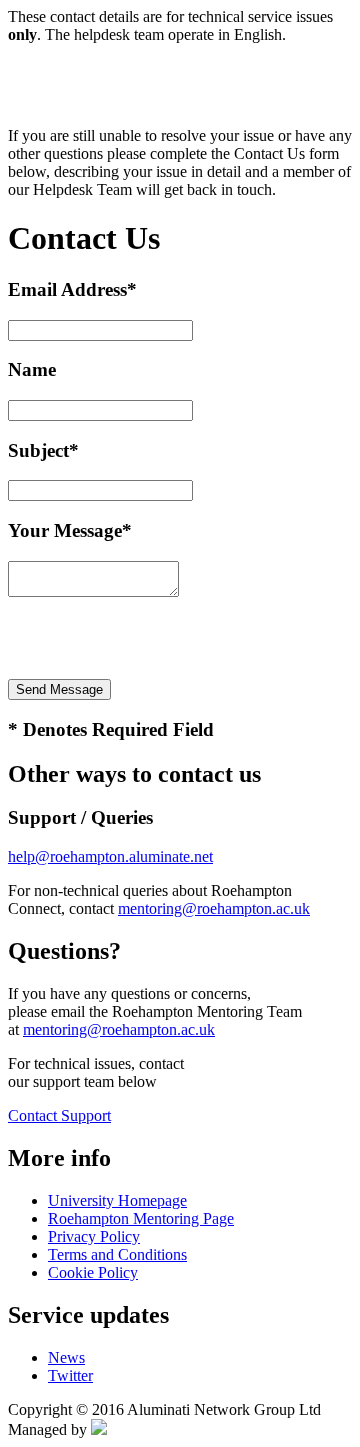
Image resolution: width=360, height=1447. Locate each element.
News (66, 1357)
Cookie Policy (93, 1272)
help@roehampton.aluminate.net (110, 856)
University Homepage (117, 1200)
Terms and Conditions (117, 1254)
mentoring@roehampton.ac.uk (214, 908)
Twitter (70, 1375)
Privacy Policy (94, 1236)
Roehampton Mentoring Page (141, 1218)
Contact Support (59, 1115)
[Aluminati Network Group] (99, 1429)
